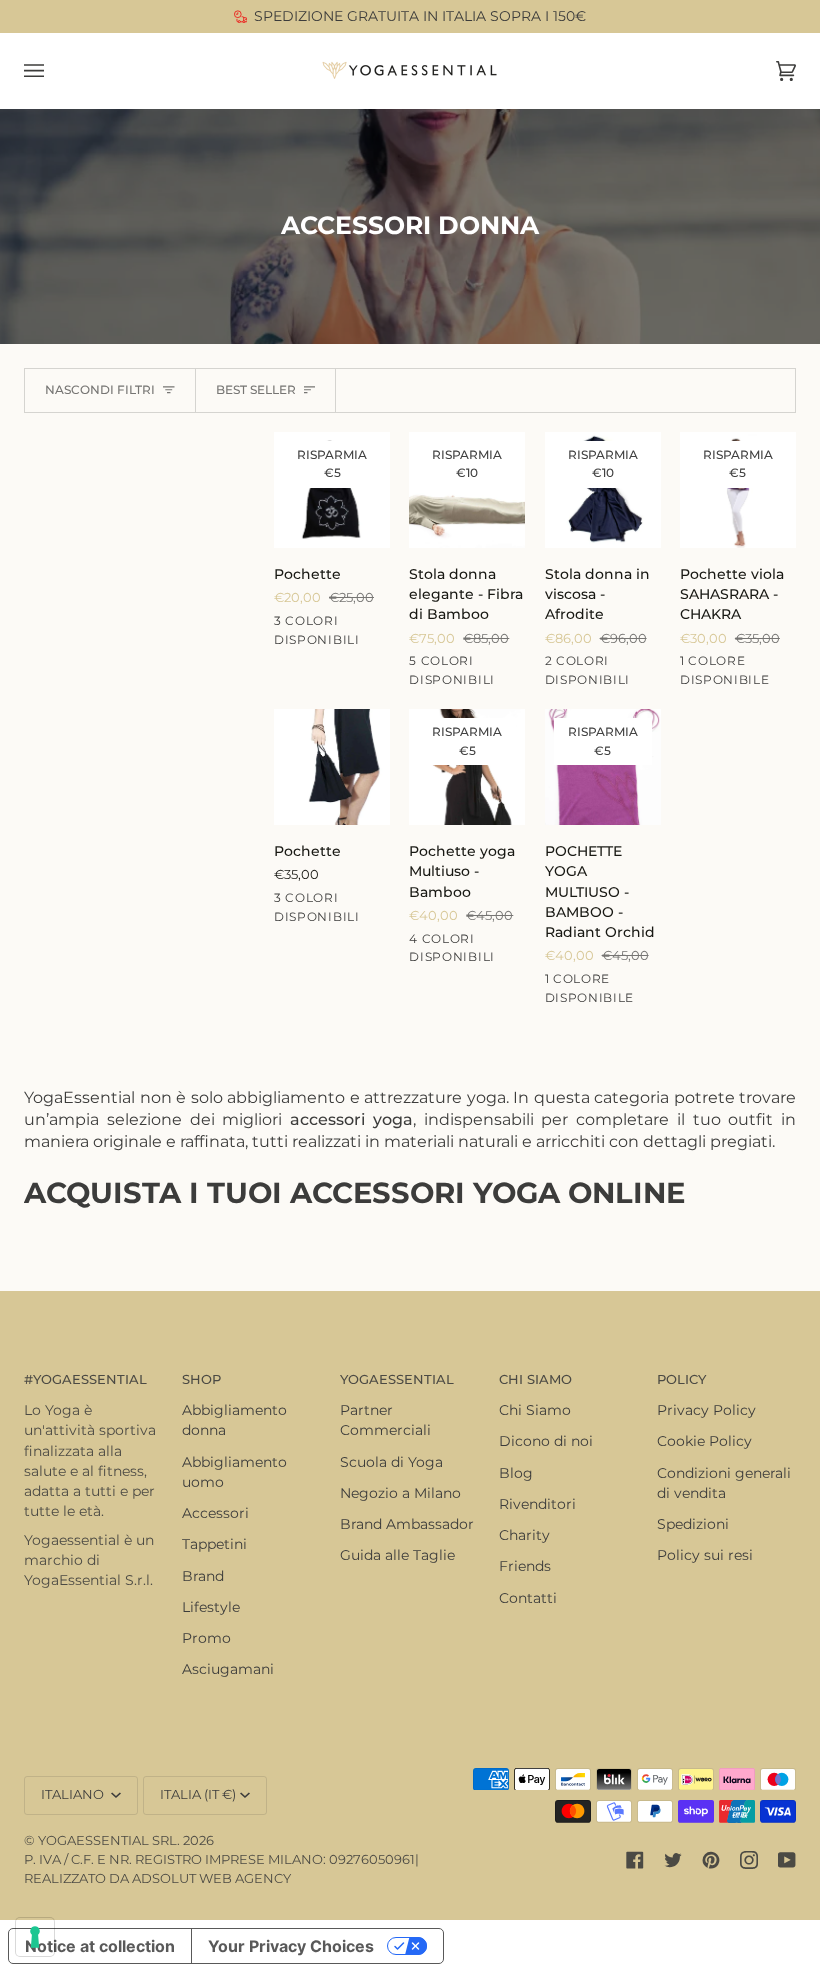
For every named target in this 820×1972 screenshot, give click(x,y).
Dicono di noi (546, 1441)
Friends (525, 1566)
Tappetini (214, 1544)
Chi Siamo (535, 1410)
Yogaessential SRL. (109, 1840)
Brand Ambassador (407, 1524)
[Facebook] (635, 1860)
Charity (524, 1535)
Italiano (74, 1794)
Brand (203, 1576)
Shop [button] (201, 1379)
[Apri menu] (54, 70)
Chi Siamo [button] (535, 1379)
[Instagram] (749, 1860)
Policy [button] (681, 1379)
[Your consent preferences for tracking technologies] (35, 1937)
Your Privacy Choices (291, 1946)
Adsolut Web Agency (211, 1878)
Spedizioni (693, 1524)
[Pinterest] (711, 1860)
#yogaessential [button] (85, 1379)
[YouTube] (787, 1860)
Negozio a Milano (400, 1493)
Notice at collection (100, 1946)
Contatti (528, 1598)
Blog (516, 1473)
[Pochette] (332, 767)
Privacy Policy (706, 1410)
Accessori (215, 1513)
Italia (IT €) (198, 1794)
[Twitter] (673, 1860)
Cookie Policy (704, 1441)
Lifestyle (211, 1607)
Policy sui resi (705, 1555)
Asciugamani (228, 1669)
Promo (206, 1638)
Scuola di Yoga (391, 1462)
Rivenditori (537, 1504)
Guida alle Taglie (397, 1555)
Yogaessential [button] (397, 1379)
